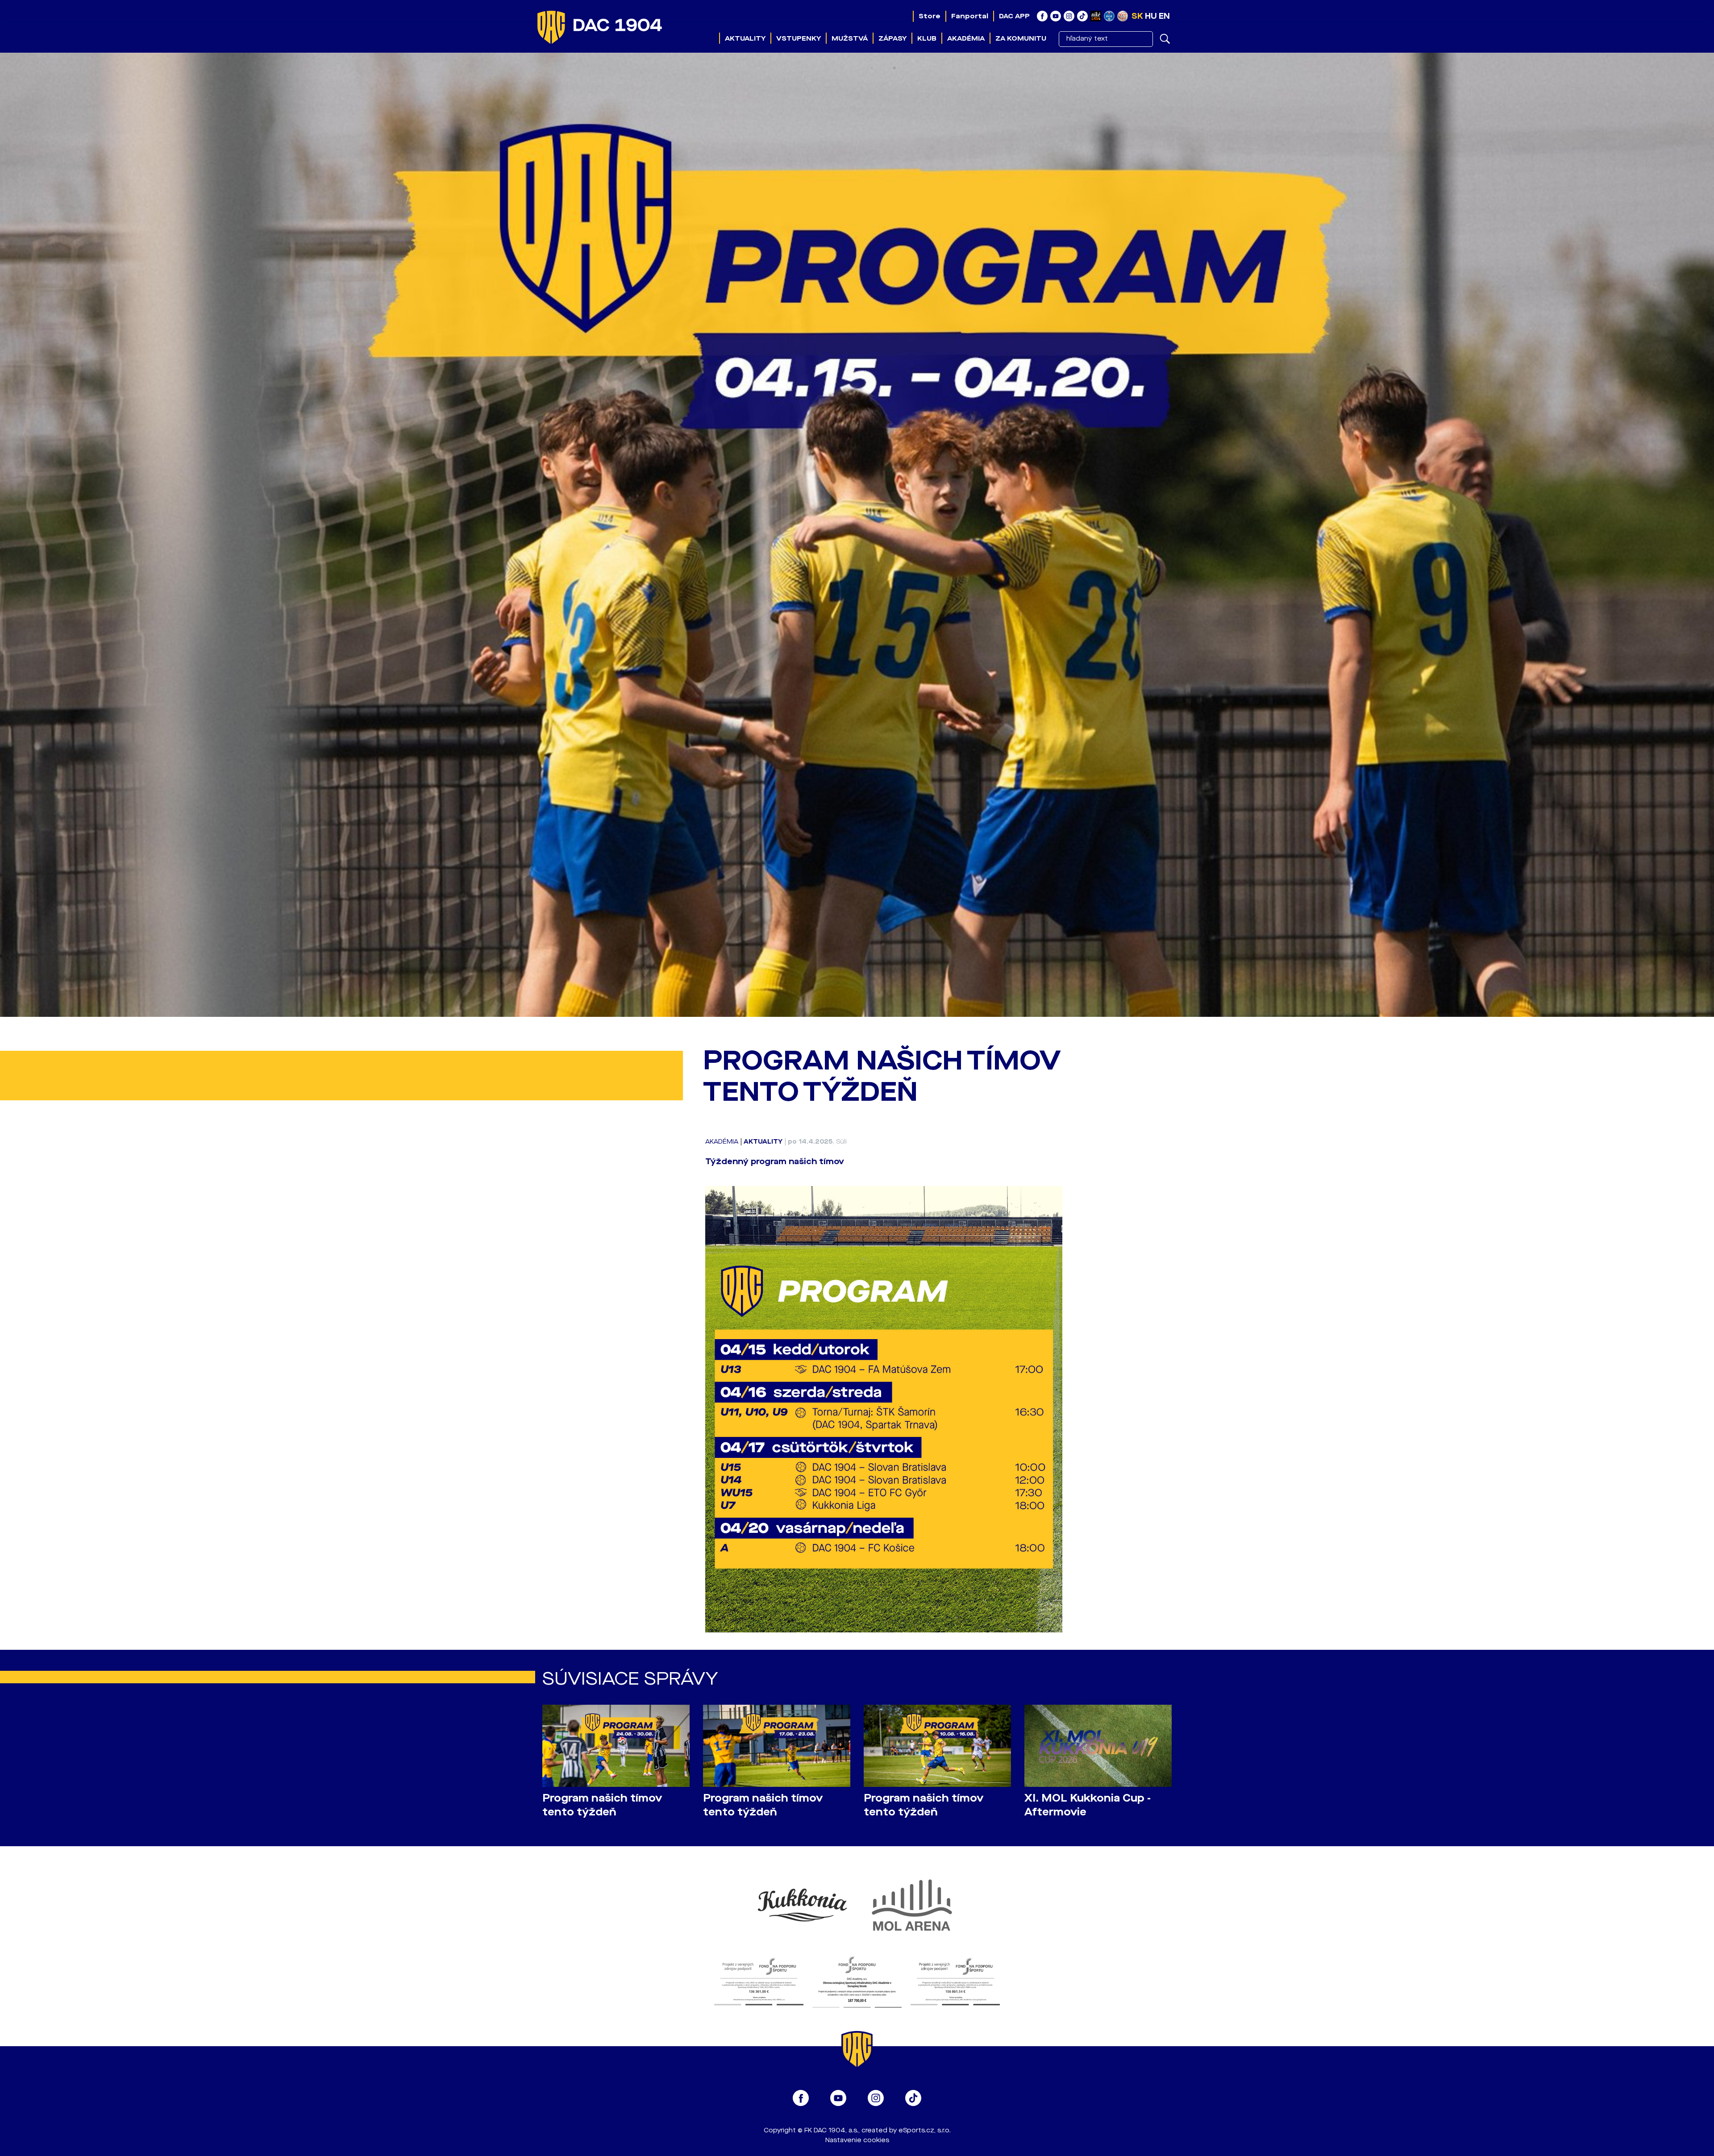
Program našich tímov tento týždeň (602, 1805)
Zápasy (892, 38)
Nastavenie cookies (857, 2140)
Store (930, 16)
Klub (927, 38)
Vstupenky (799, 38)
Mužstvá (850, 38)
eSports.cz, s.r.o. (925, 2130)
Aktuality (745, 38)
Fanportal (970, 16)
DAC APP (1014, 16)
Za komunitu (1021, 38)
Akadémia (966, 38)
